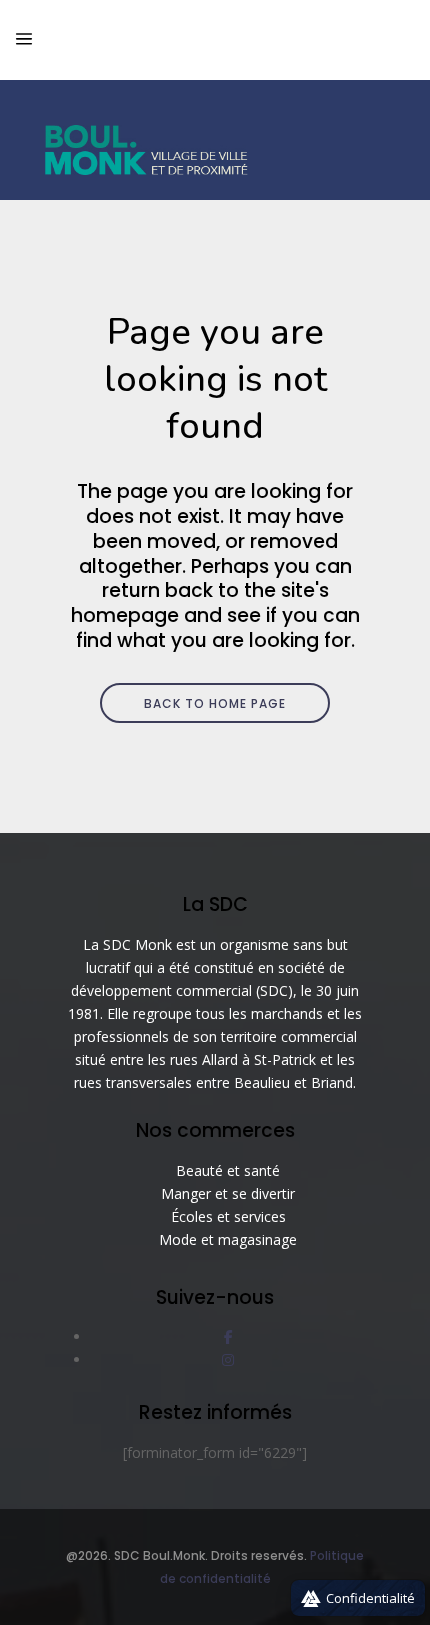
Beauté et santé (228, 1170)
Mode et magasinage (228, 1239)
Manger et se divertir (228, 1193)
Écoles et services (228, 1216)
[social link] (228, 1336)
